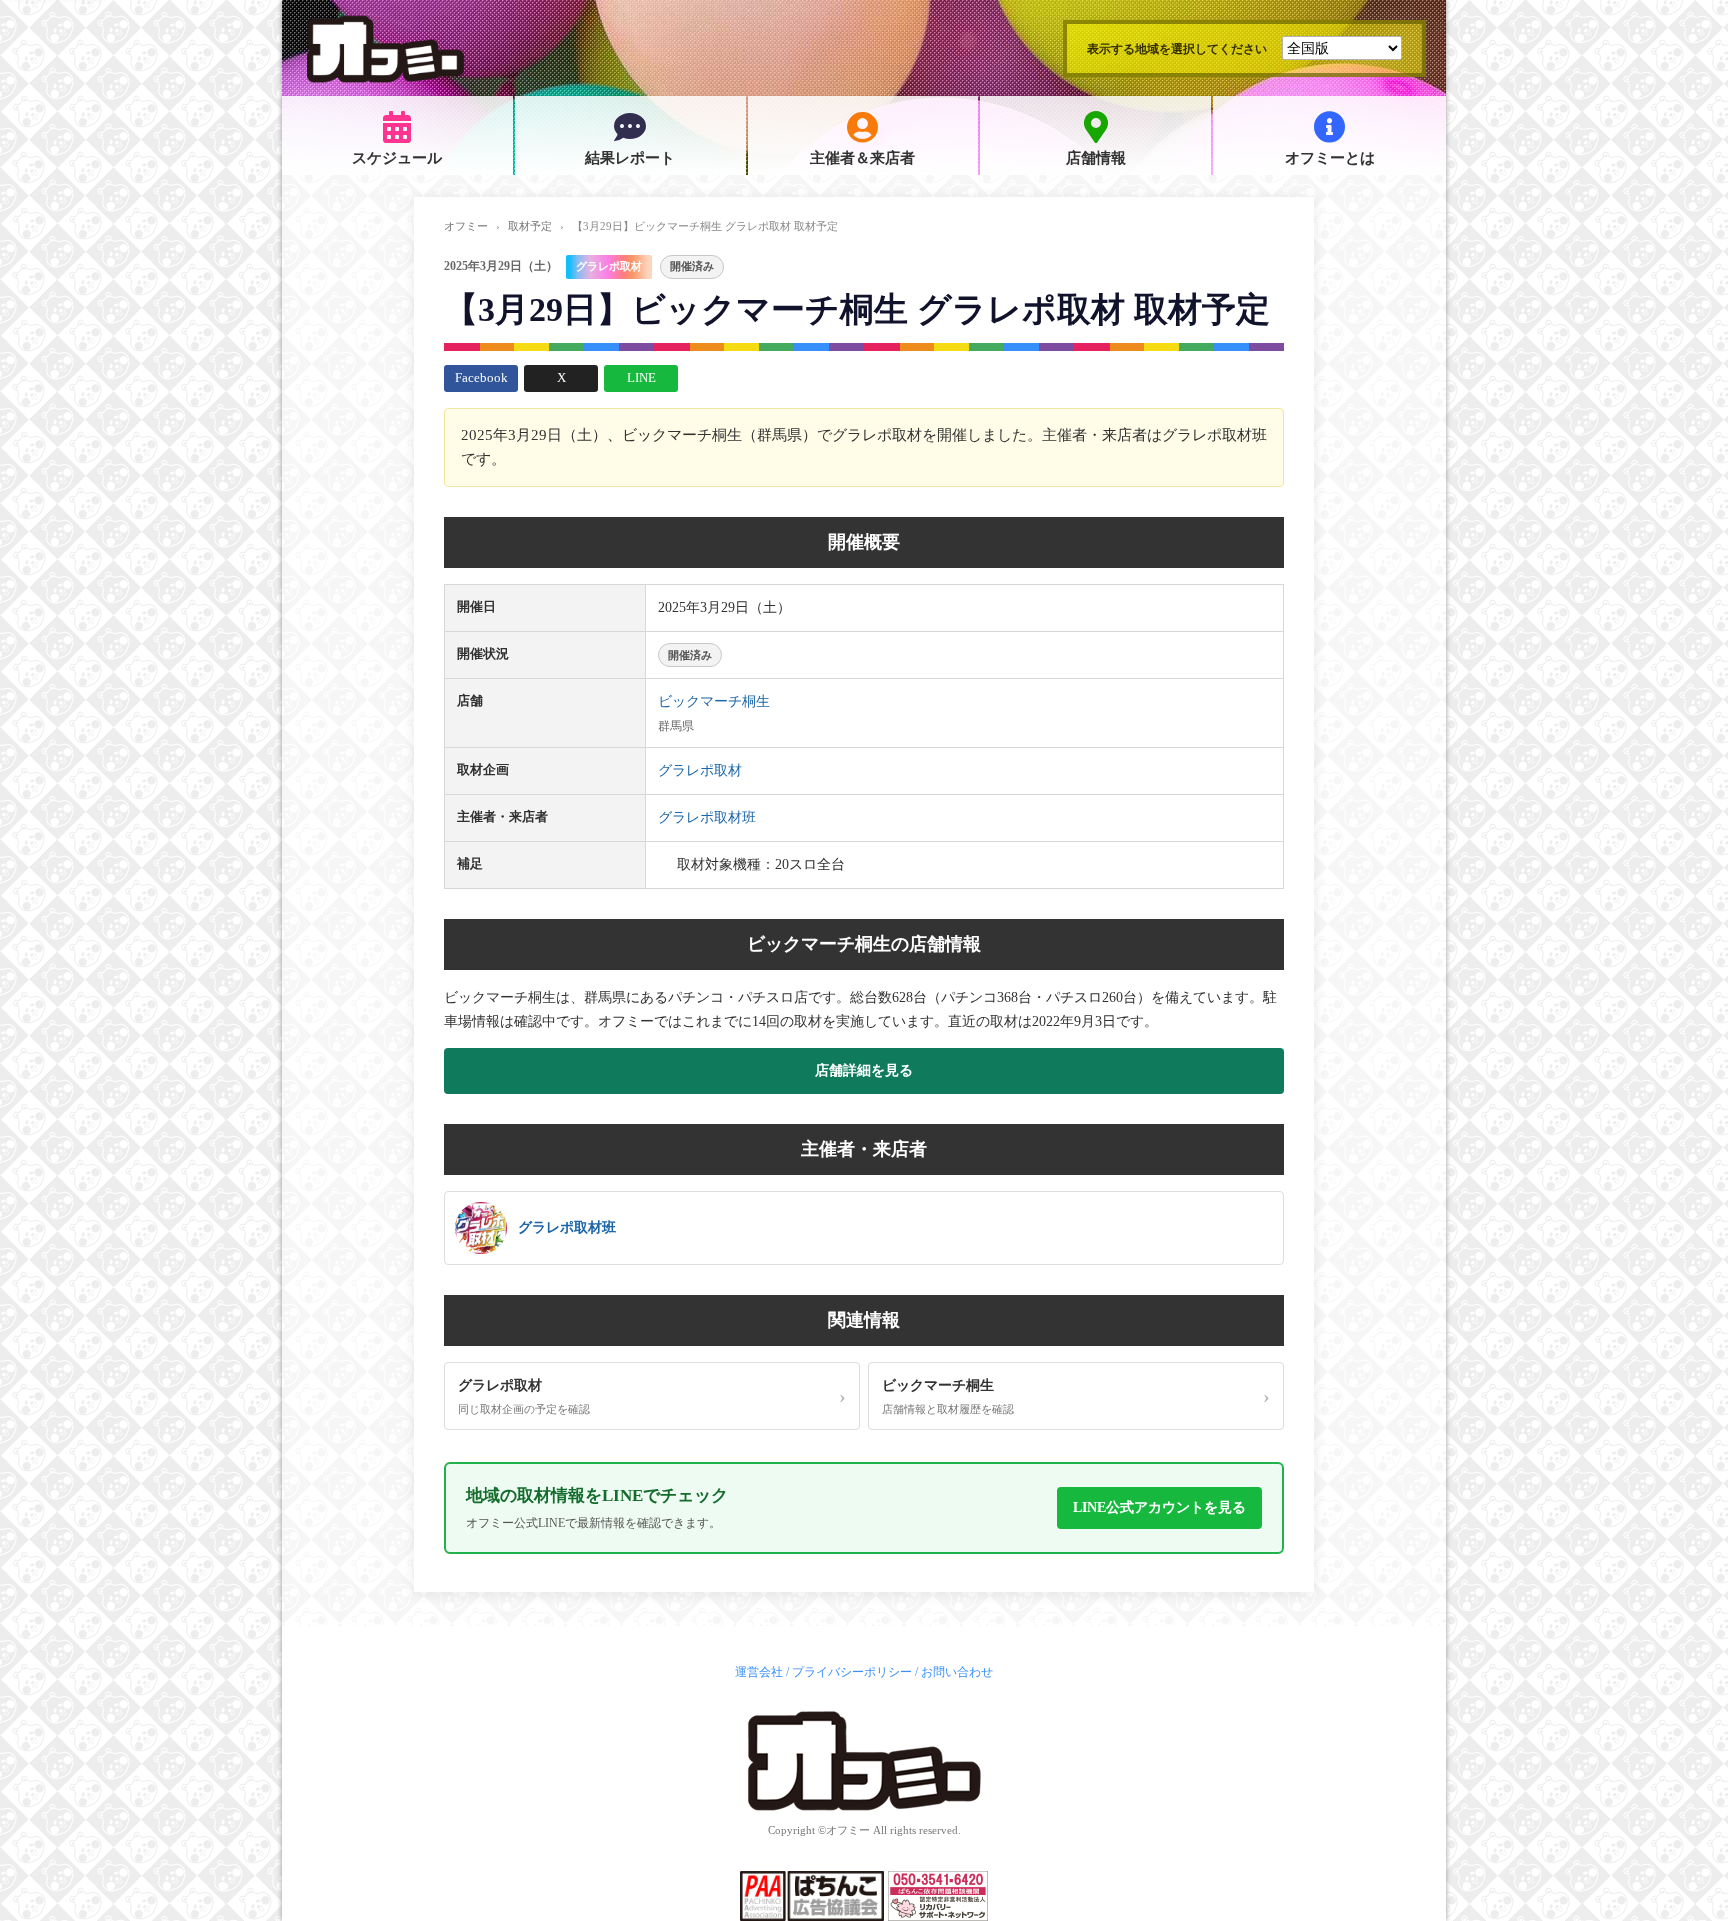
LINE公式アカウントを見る (1159, 1507)
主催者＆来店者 (862, 158)
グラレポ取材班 (707, 817)
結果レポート (630, 158)
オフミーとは (1330, 158)
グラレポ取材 (609, 266)
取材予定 (530, 226)
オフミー (466, 226)
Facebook (481, 377)
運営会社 (759, 1672)
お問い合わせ (957, 1672)
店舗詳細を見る (864, 1070)
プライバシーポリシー (852, 1672)
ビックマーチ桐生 (714, 701)
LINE (641, 377)
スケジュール (397, 158)
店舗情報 (1096, 158)
